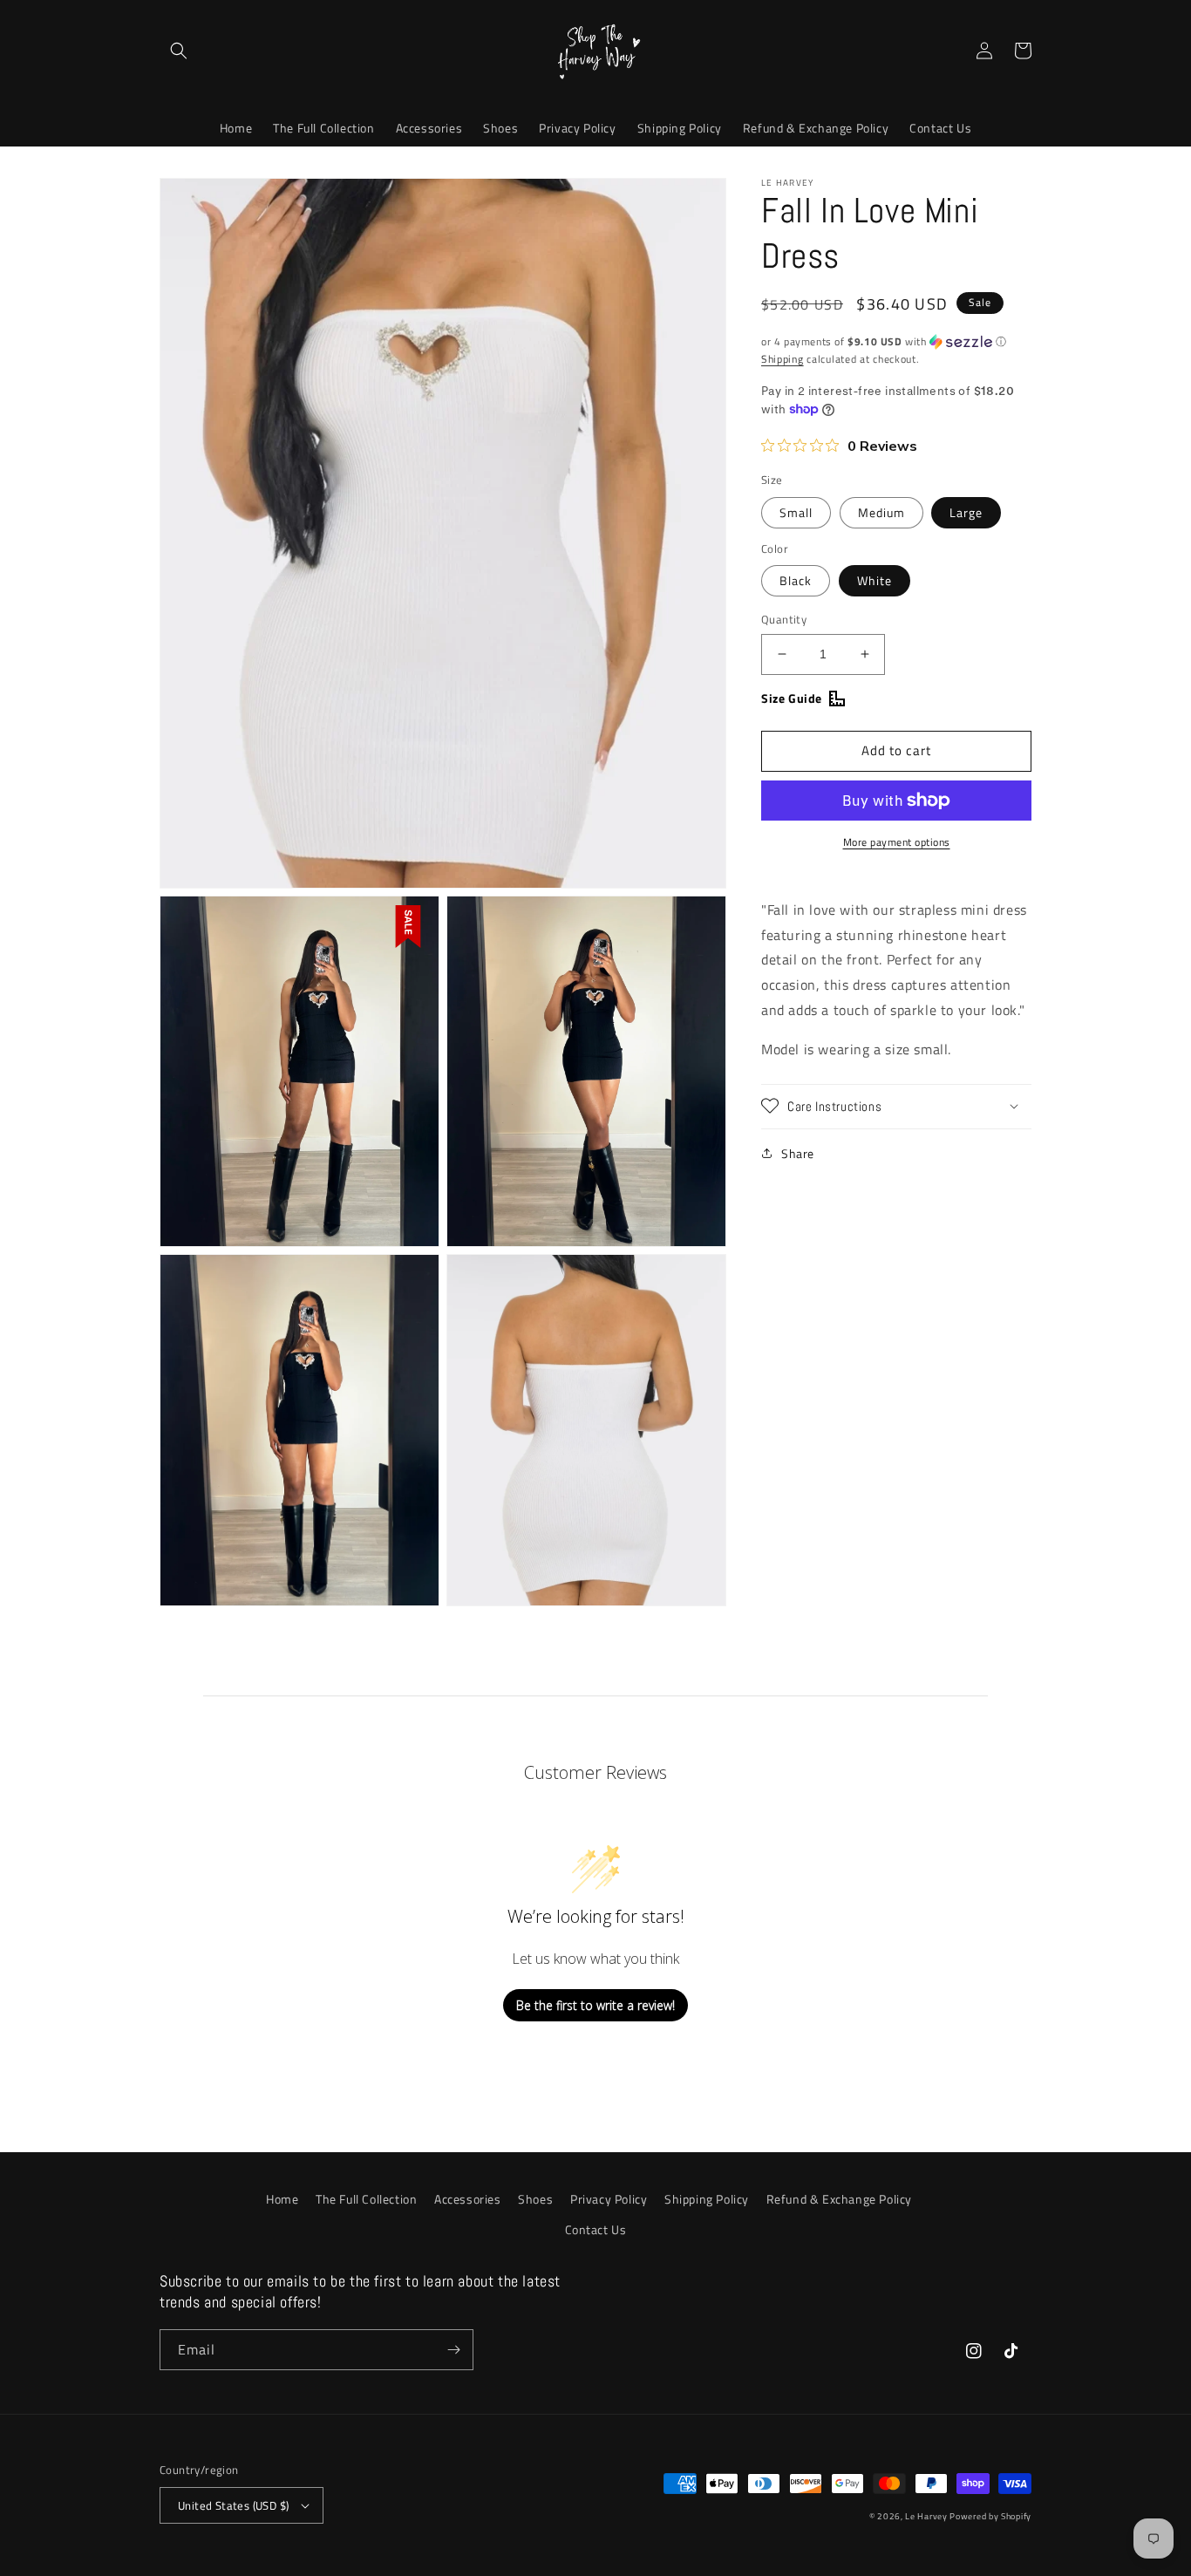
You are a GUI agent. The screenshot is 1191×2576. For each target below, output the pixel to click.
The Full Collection (366, 2199)
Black (796, 580)
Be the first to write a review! (595, 2005)
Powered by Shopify (990, 2516)
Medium (881, 512)
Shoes (535, 2199)
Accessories (468, 2199)
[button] (179, 51)
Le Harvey (927, 2516)
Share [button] (798, 1152)
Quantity (784, 620)
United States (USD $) (233, 2505)
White (875, 580)
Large (966, 512)
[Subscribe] (453, 2350)
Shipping (783, 359)
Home (282, 2199)
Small (796, 512)
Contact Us (596, 2229)
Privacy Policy (609, 2199)
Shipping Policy (707, 2199)
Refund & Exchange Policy (839, 2199)
